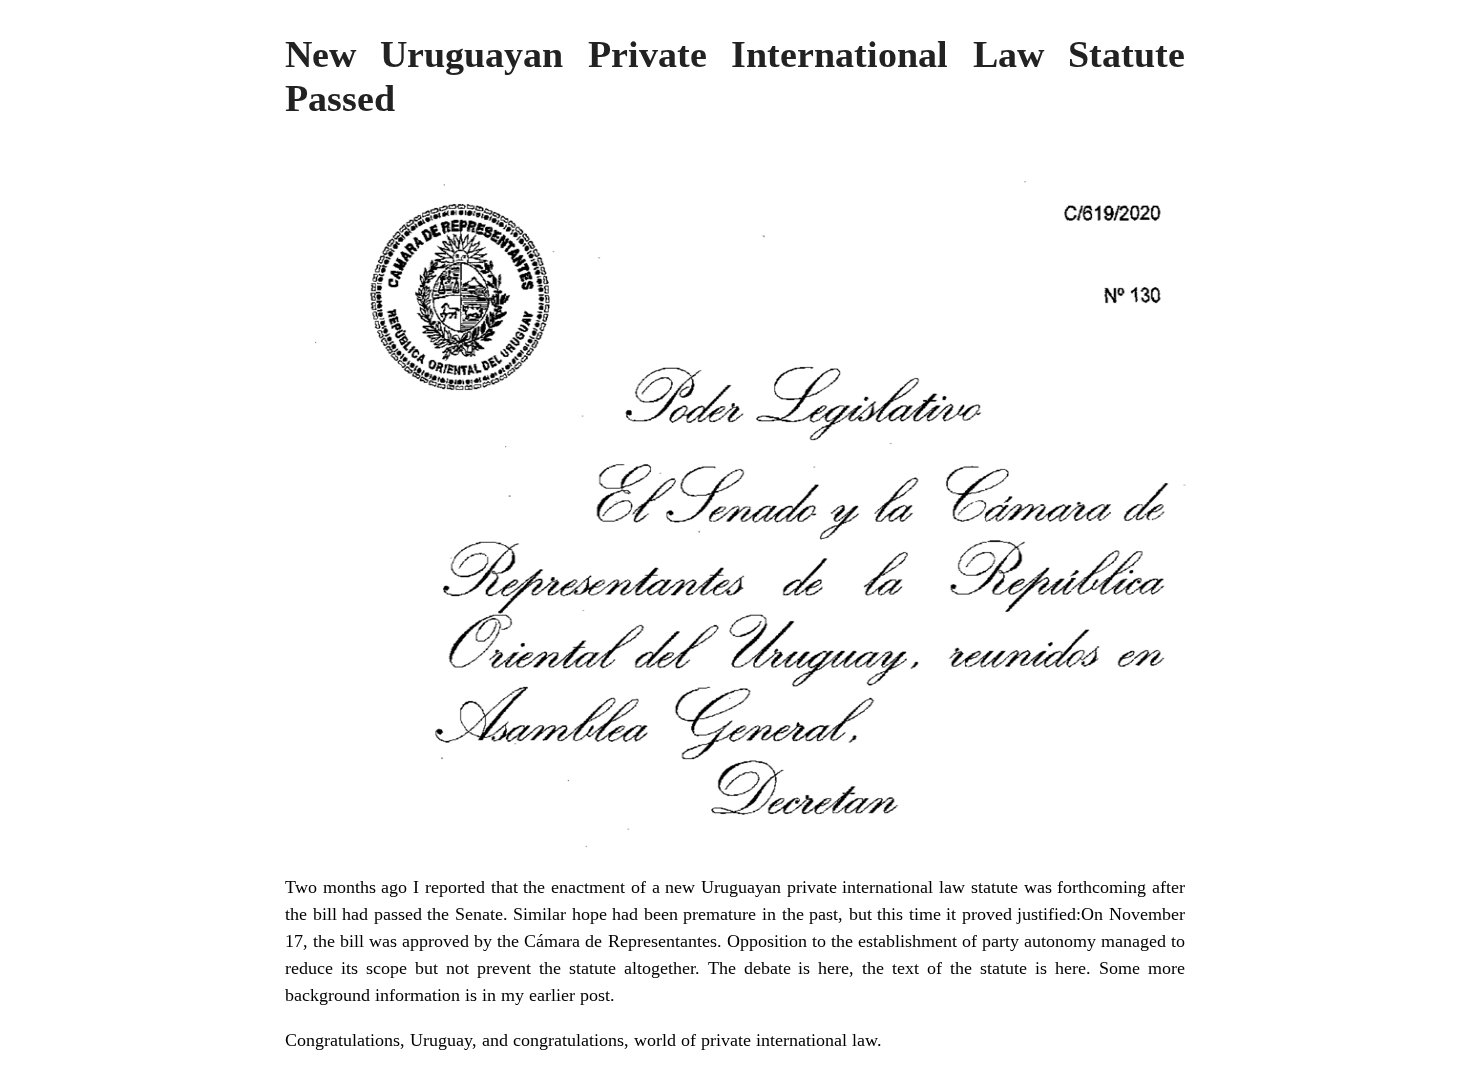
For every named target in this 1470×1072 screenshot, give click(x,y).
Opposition (767, 941)
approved (435, 941)
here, (836, 968)
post (595, 995)
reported (455, 887)
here (1070, 968)
